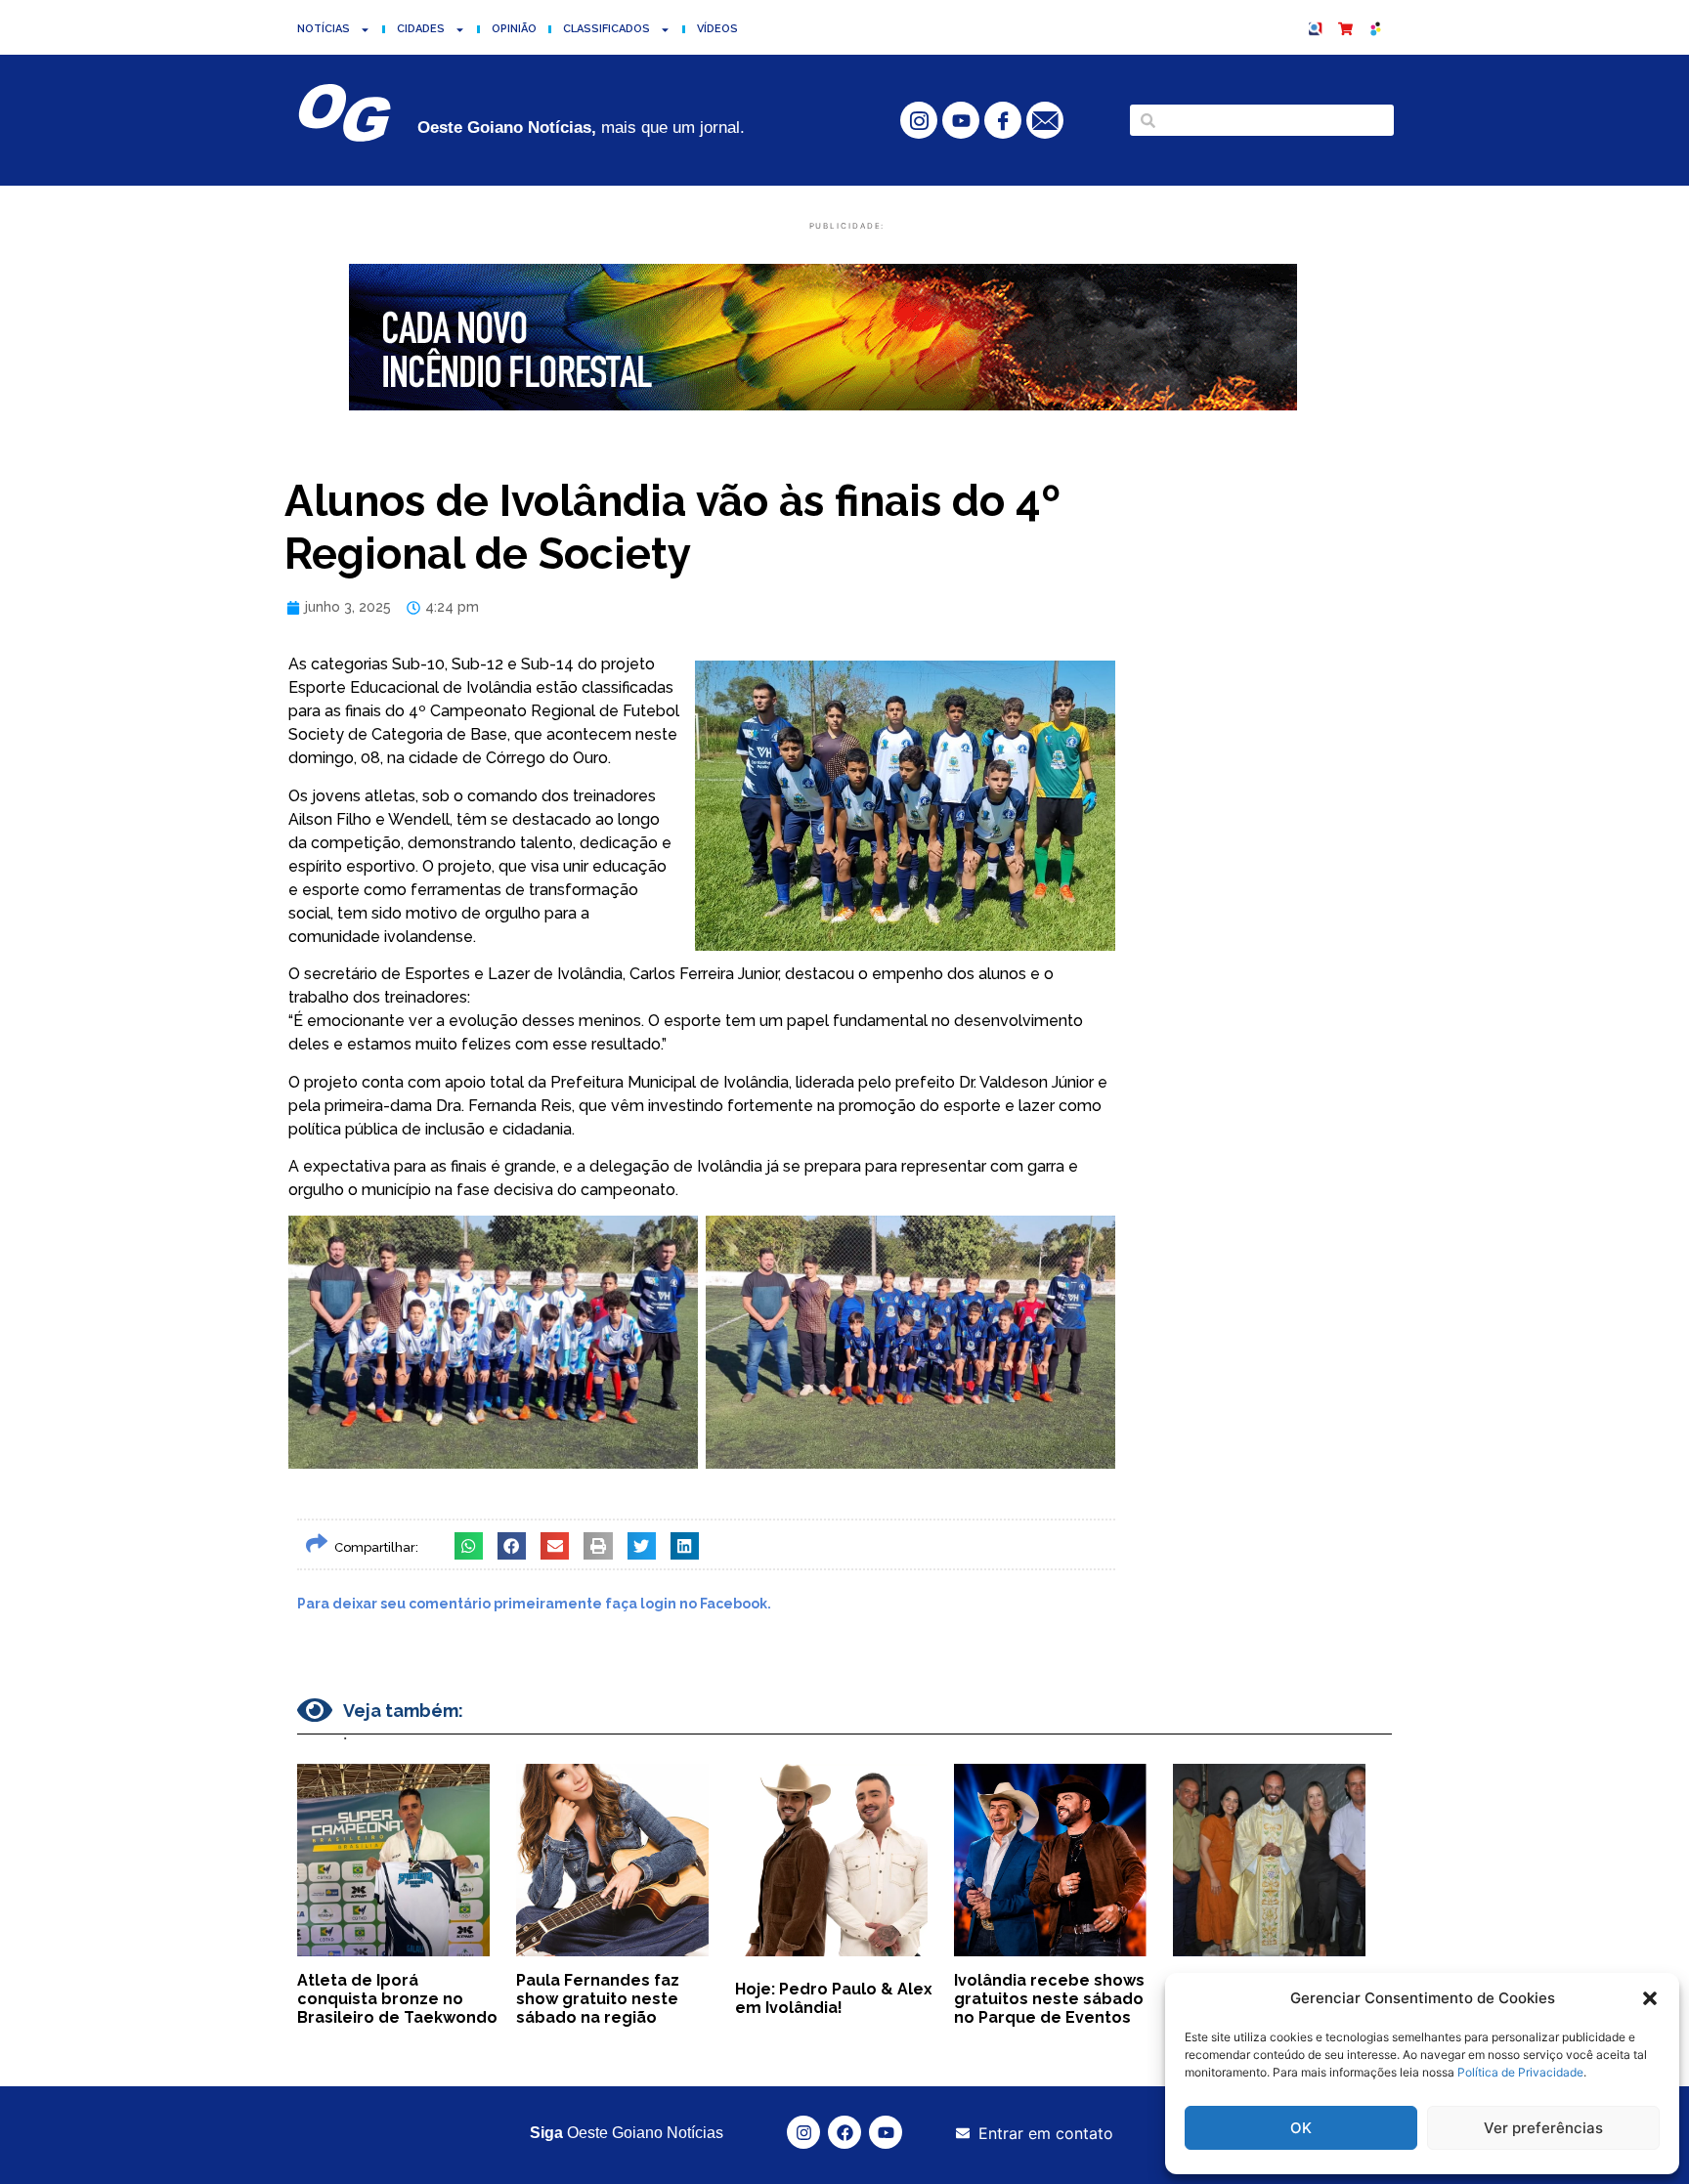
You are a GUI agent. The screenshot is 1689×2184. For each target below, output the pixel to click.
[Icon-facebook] (1003, 120)
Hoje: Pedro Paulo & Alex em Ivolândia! (834, 1998)
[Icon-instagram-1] (919, 120)
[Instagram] (803, 2132)
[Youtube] (961, 120)
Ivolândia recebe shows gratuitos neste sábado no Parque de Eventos (1049, 1999)
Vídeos (717, 29)
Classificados (606, 29)
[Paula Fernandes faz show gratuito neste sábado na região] (612, 1860)
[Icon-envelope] (1045, 120)
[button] (1650, 1998)
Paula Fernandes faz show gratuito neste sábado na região (598, 1999)
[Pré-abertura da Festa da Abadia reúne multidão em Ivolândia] (1269, 1860)
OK (1301, 2128)
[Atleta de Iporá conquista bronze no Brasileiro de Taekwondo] (393, 1860)
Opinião (514, 29)
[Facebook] (844, 2132)
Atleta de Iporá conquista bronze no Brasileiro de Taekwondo (397, 1999)
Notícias (324, 29)
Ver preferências (1543, 2128)
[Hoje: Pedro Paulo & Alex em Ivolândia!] (831, 1860)
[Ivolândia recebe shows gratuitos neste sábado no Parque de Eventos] (1050, 1860)
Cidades (421, 29)
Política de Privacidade (1520, 2072)
